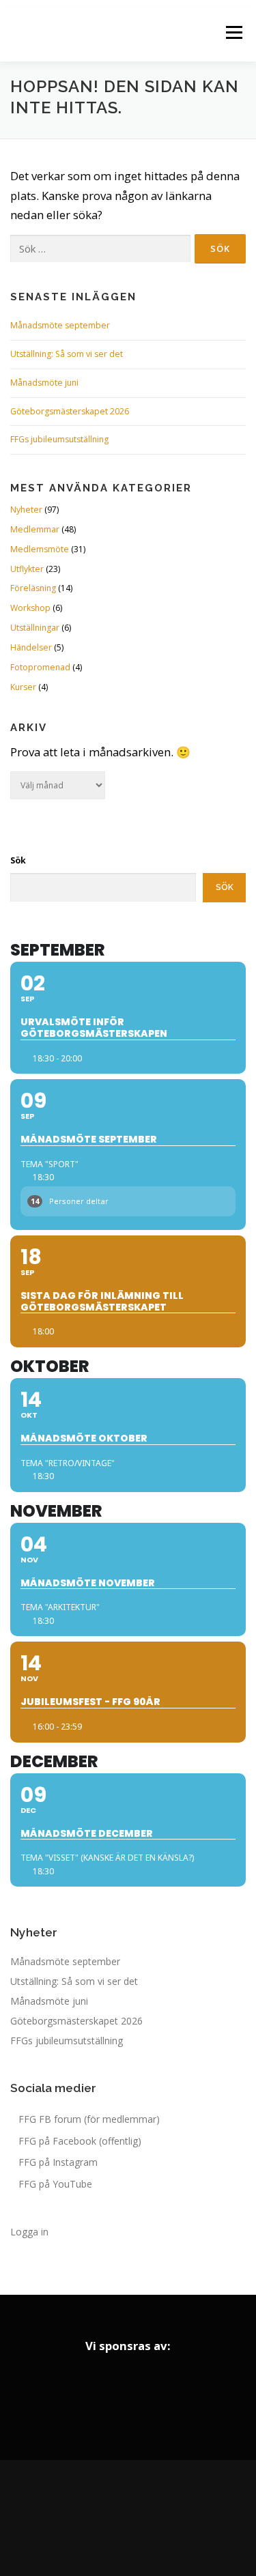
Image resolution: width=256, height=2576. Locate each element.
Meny (233, 32)
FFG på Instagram (58, 2162)
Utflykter (27, 569)
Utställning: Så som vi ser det (67, 354)
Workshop (30, 608)
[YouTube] (167, 2518)
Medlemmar (35, 529)
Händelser (31, 647)
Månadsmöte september (60, 325)
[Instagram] (128, 2518)
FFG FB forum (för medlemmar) (89, 2119)
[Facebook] (90, 2518)
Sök (18, 860)
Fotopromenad (40, 667)
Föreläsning (33, 588)
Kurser (23, 687)
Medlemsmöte (40, 549)
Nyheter (26, 510)
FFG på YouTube (55, 2184)
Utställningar (35, 628)
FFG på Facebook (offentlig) (80, 2141)
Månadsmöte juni (44, 383)
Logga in (29, 2232)
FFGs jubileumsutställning (59, 439)
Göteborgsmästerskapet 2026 (70, 411)
